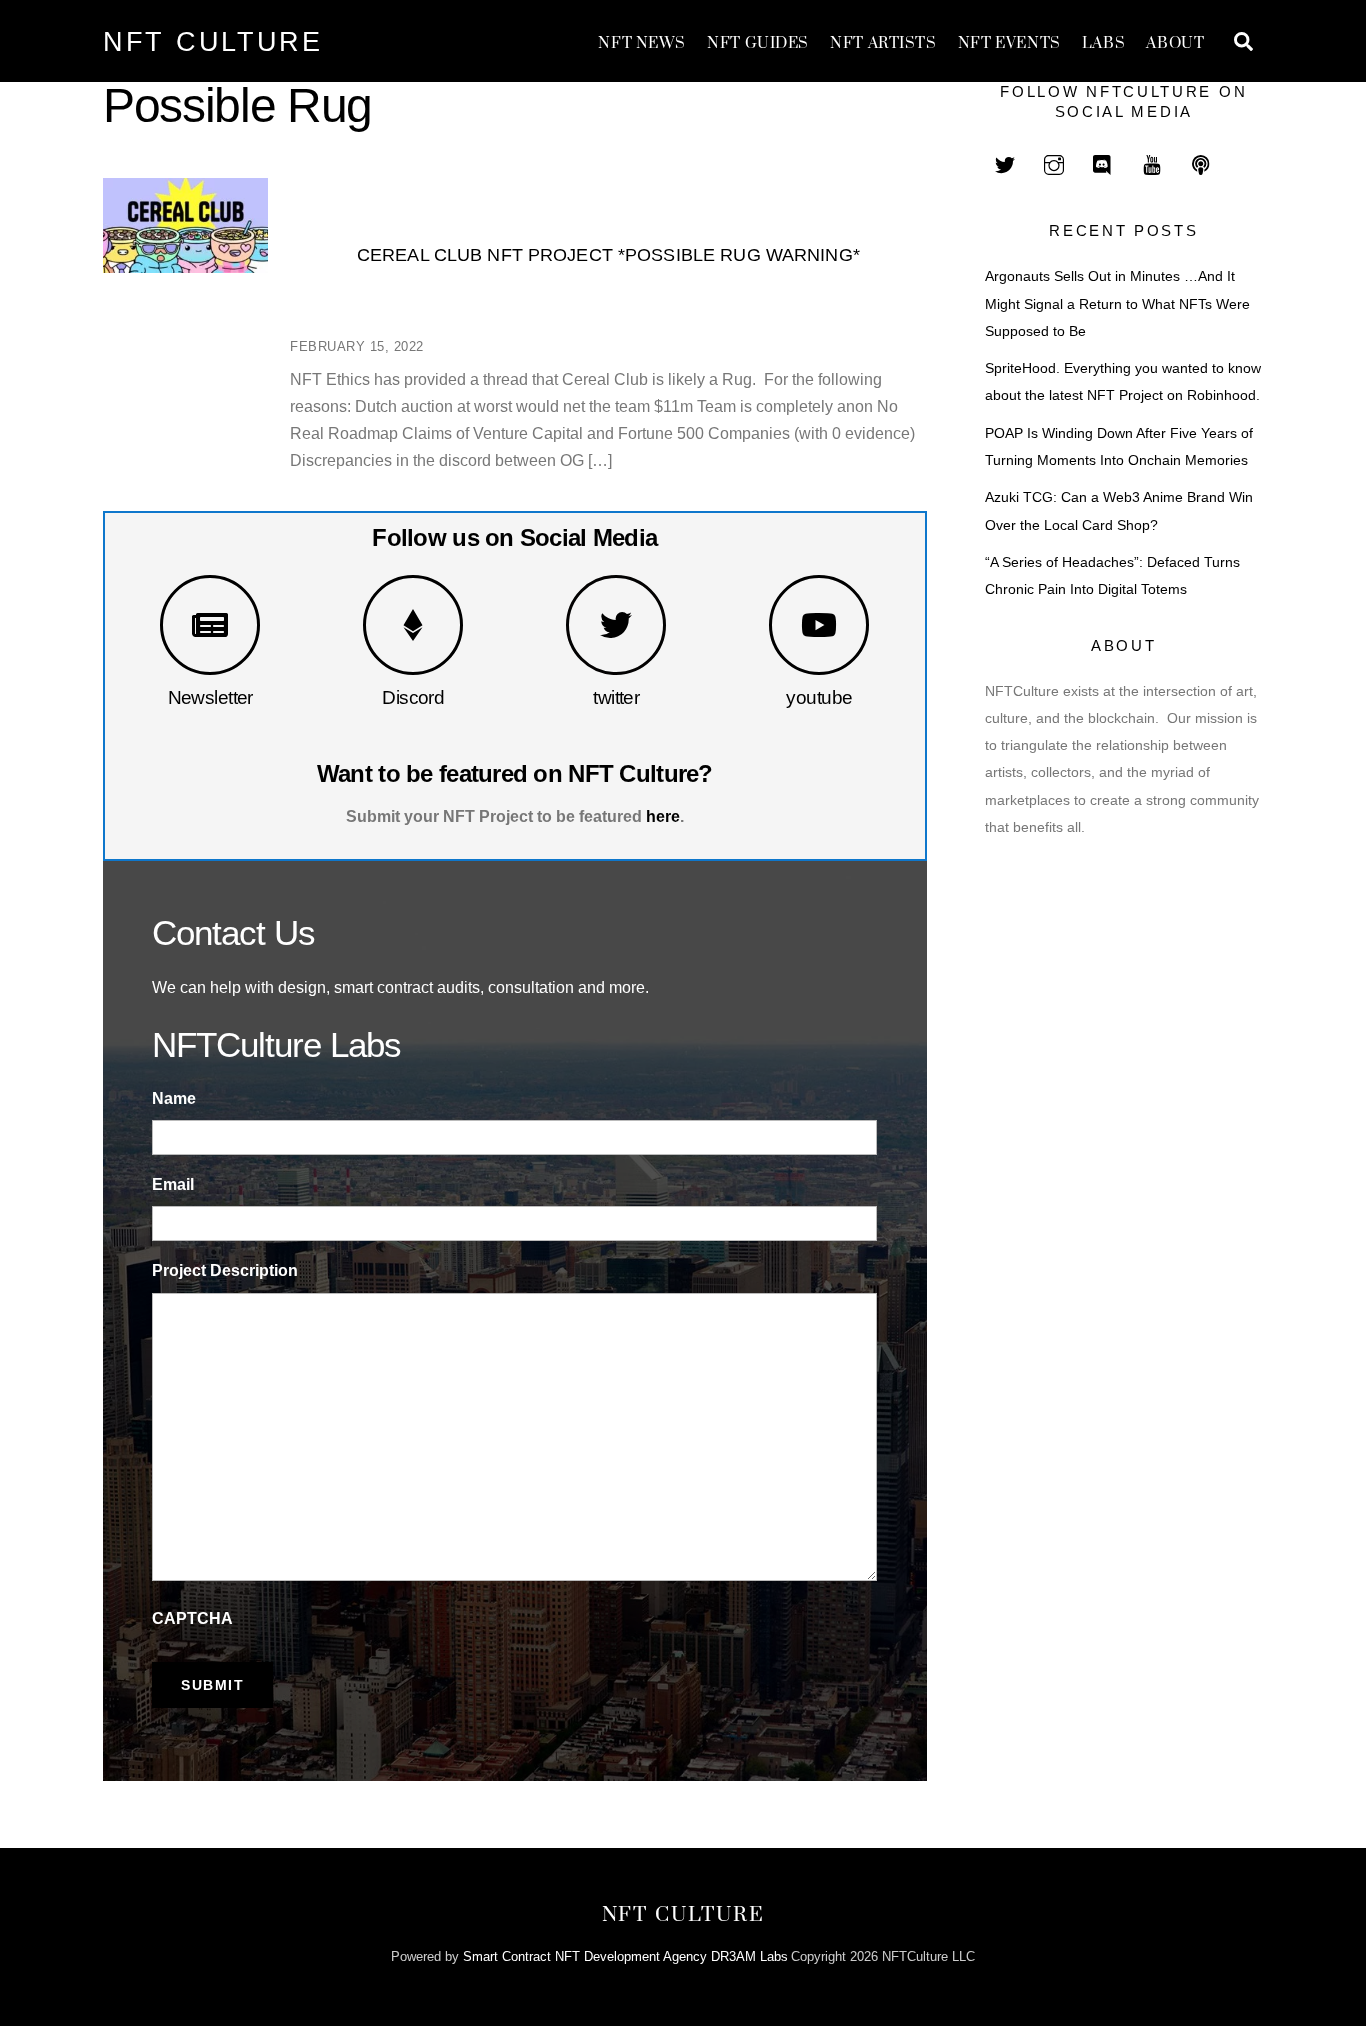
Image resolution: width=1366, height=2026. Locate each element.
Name (174, 1098)
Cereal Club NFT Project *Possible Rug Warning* (608, 254)
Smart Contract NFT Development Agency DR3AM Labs (625, 1956)
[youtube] (1152, 162)
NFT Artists (883, 43)
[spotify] (1201, 162)
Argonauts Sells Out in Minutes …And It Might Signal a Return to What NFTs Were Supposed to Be (1117, 303)
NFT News (642, 43)
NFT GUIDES (758, 43)
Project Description (225, 1270)
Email (173, 1184)
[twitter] (1005, 162)
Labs (1103, 43)
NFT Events (1009, 43)
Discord (413, 697)
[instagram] (1054, 162)
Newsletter (210, 697)
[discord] (1103, 162)
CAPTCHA (192, 1618)
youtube (819, 697)
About (1175, 43)
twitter (616, 697)
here (663, 816)
